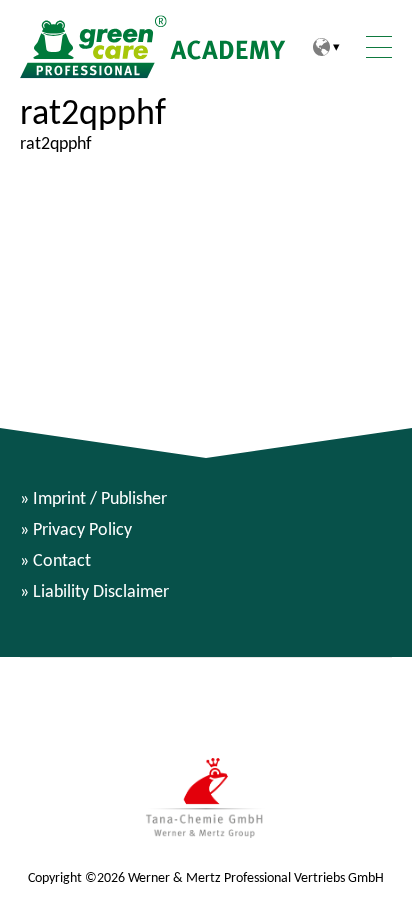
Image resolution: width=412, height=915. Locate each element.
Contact (62, 560)
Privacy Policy (82, 529)
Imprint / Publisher (100, 498)
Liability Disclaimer (101, 591)
